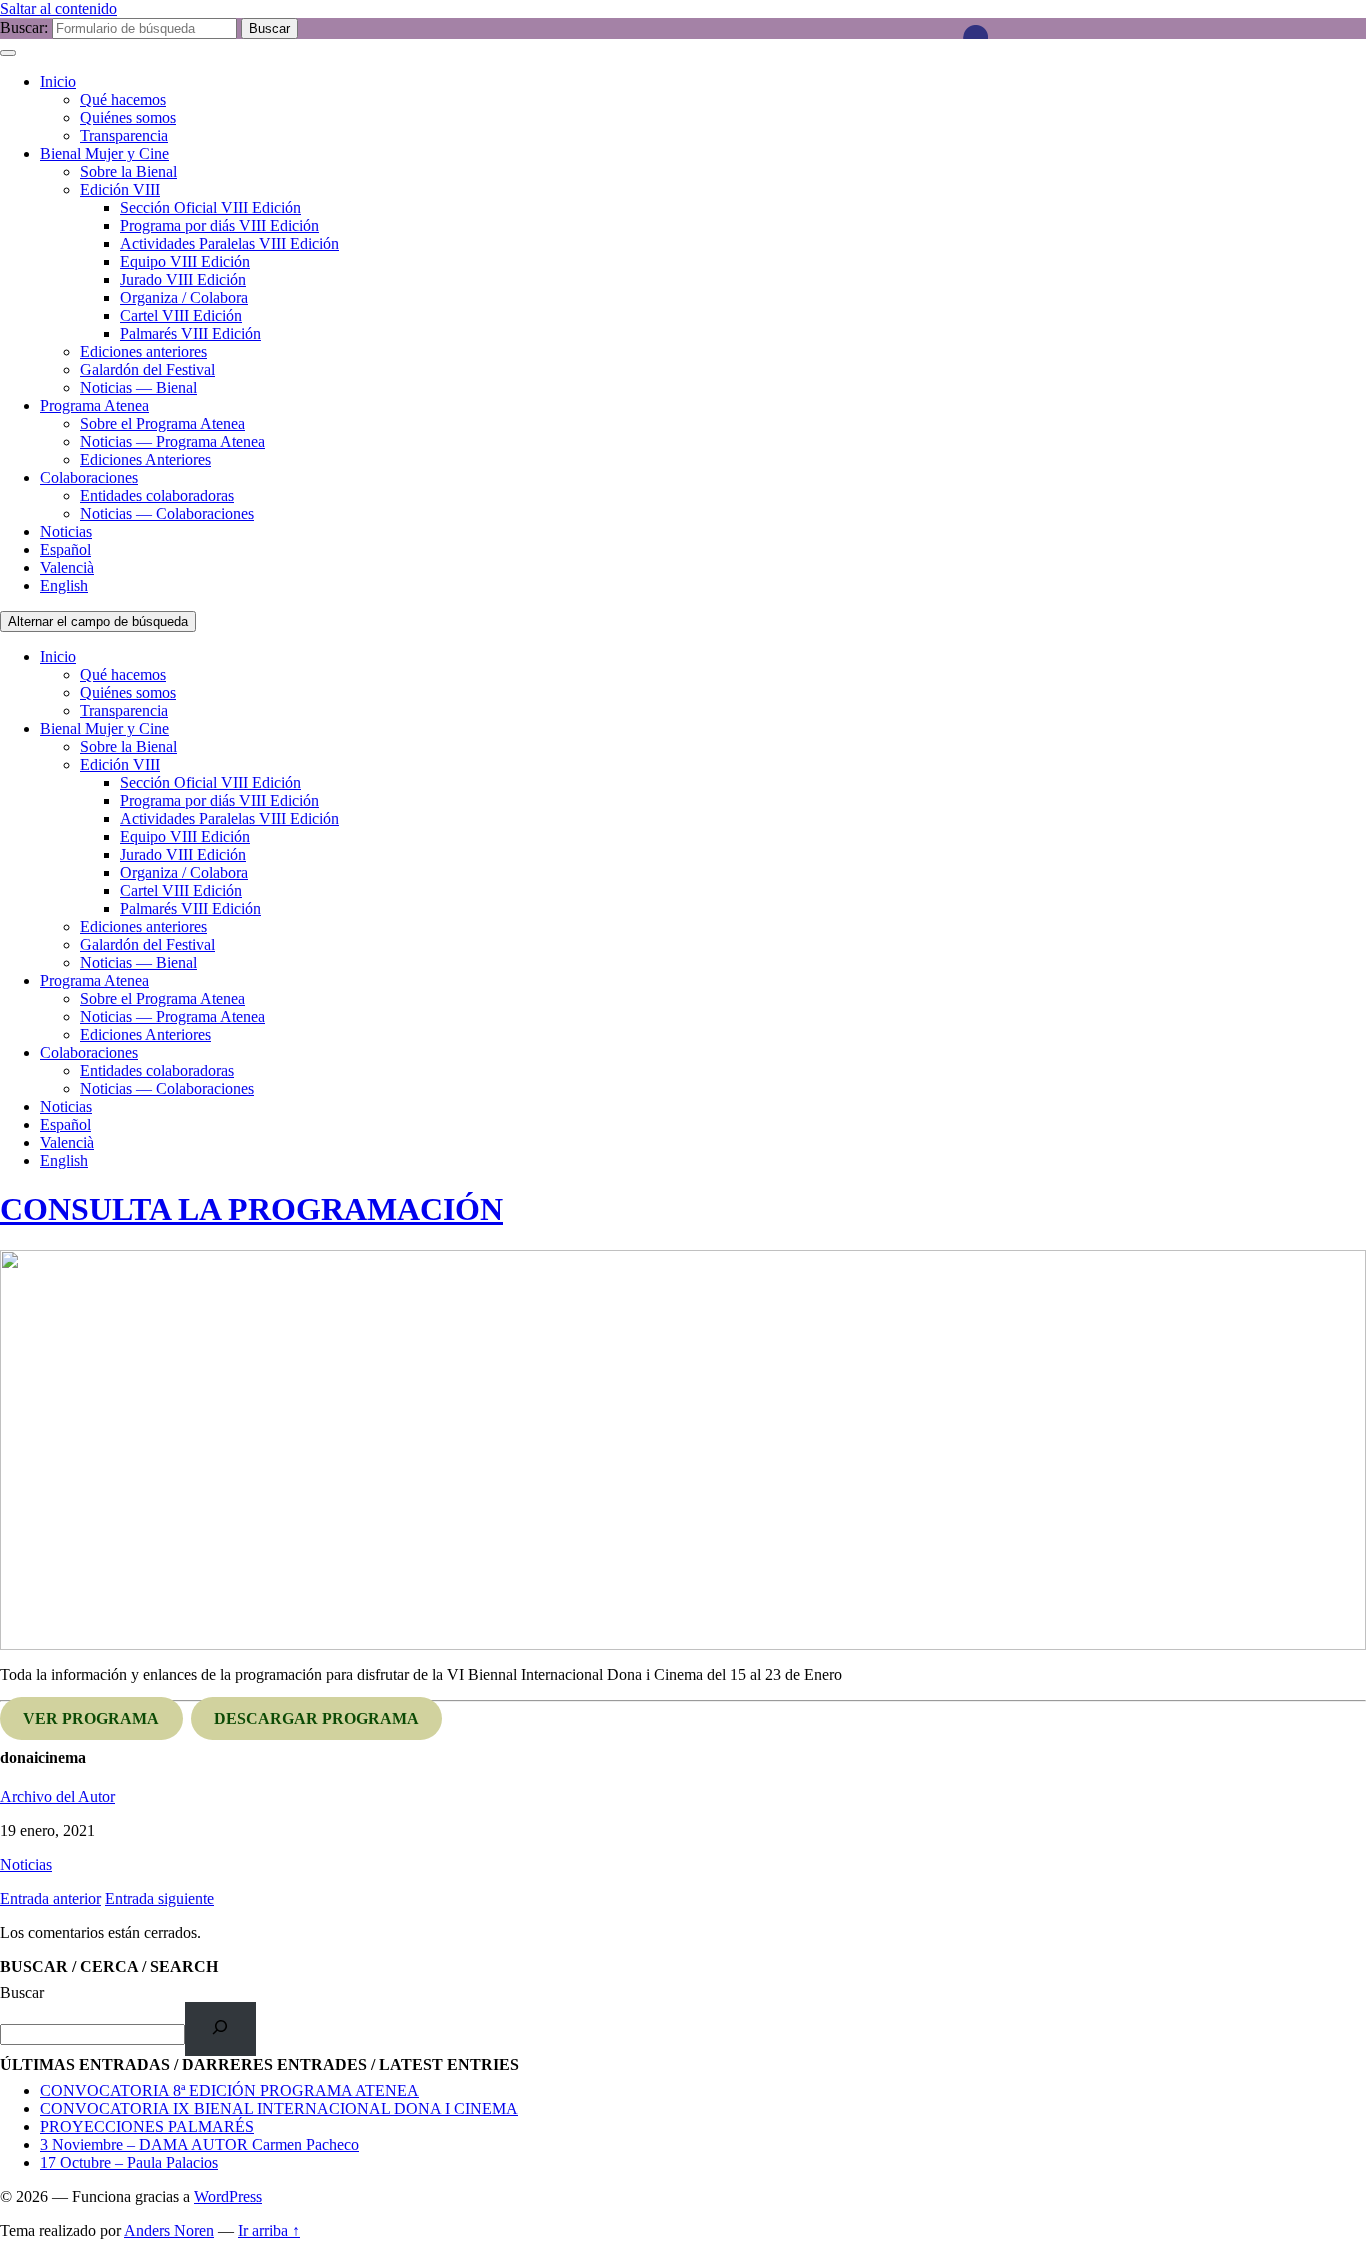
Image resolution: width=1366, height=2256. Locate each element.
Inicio (58, 81)
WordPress (228, 2196)
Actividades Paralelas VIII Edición (229, 243)
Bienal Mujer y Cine (104, 153)
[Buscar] (220, 2028)
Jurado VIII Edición (183, 279)
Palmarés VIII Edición (190, 333)
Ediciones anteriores (143, 351)
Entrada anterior (50, 1898)
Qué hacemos (123, 99)
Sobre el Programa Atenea (162, 423)
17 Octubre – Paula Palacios (129, 2162)
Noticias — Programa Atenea (172, 441)
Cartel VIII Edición (181, 315)
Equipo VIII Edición (185, 261)
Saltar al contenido (58, 8)
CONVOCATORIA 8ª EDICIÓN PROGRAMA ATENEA (229, 2090)
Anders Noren (169, 2230)
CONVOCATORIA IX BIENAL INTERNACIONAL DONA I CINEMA (279, 2108)
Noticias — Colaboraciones (167, 513)
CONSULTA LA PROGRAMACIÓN (251, 1209)
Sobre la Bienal (128, 171)
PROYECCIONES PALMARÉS (147, 2126)
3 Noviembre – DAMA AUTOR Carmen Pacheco (199, 2144)
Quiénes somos (128, 117)
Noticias (66, 531)
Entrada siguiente (159, 1898)
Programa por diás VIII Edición (219, 225)
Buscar (22, 1992)
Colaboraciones (89, 477)
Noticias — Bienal (138, 387)
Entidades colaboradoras (157, 495)
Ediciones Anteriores (145, 459)
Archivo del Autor (57, 1796)
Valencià (67, 567)
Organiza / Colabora (184, 297)
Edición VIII (120, 189)
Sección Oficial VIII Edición (210, 207)
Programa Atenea (94, 405)
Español (65, 549)
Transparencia (124, 135)
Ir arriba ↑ (269, 2230)
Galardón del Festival (147, 369)
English (64, 585)
